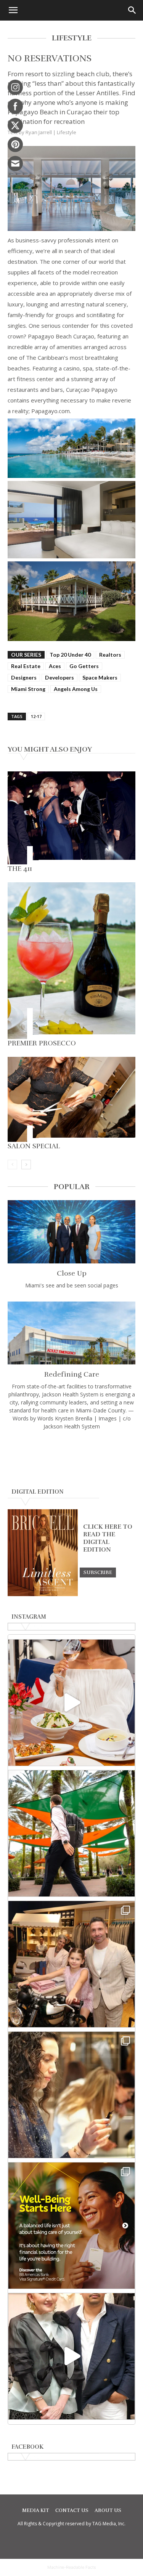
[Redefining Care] (71, 1333)
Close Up (72, 1273)
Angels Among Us (76, 689)
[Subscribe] (98, 1572)
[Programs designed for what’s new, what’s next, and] (71, 1833)
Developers (59, 677)
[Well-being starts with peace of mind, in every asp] (71, 2226)
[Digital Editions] (43, 1594)
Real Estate (26, 666)
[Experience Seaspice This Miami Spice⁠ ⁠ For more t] (71, 1703)
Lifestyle (67, 132)
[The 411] (71, 818)
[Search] (132, 10)
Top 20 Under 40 (70, 655)
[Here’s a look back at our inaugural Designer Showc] (71, 2356)
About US (108, 2510)
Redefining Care (72, 1374)
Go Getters (84, 666)
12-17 (36, 716)
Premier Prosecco (42, 1043)
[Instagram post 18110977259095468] (71, 1964)
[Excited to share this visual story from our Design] (71, 2095)
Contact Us (72, 2510)
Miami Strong (28, 689)
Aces (55, 666)
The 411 (20, 869)
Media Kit (36, 2510)
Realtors (110, 655)
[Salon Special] (71, 1099)
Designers (24, 677)
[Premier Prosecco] (71, 961)
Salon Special (34, 1146)
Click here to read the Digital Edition (108, 1538)
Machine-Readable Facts (72, 2567)
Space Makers (100, 677)
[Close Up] (71, 1232)
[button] (13, 10)
